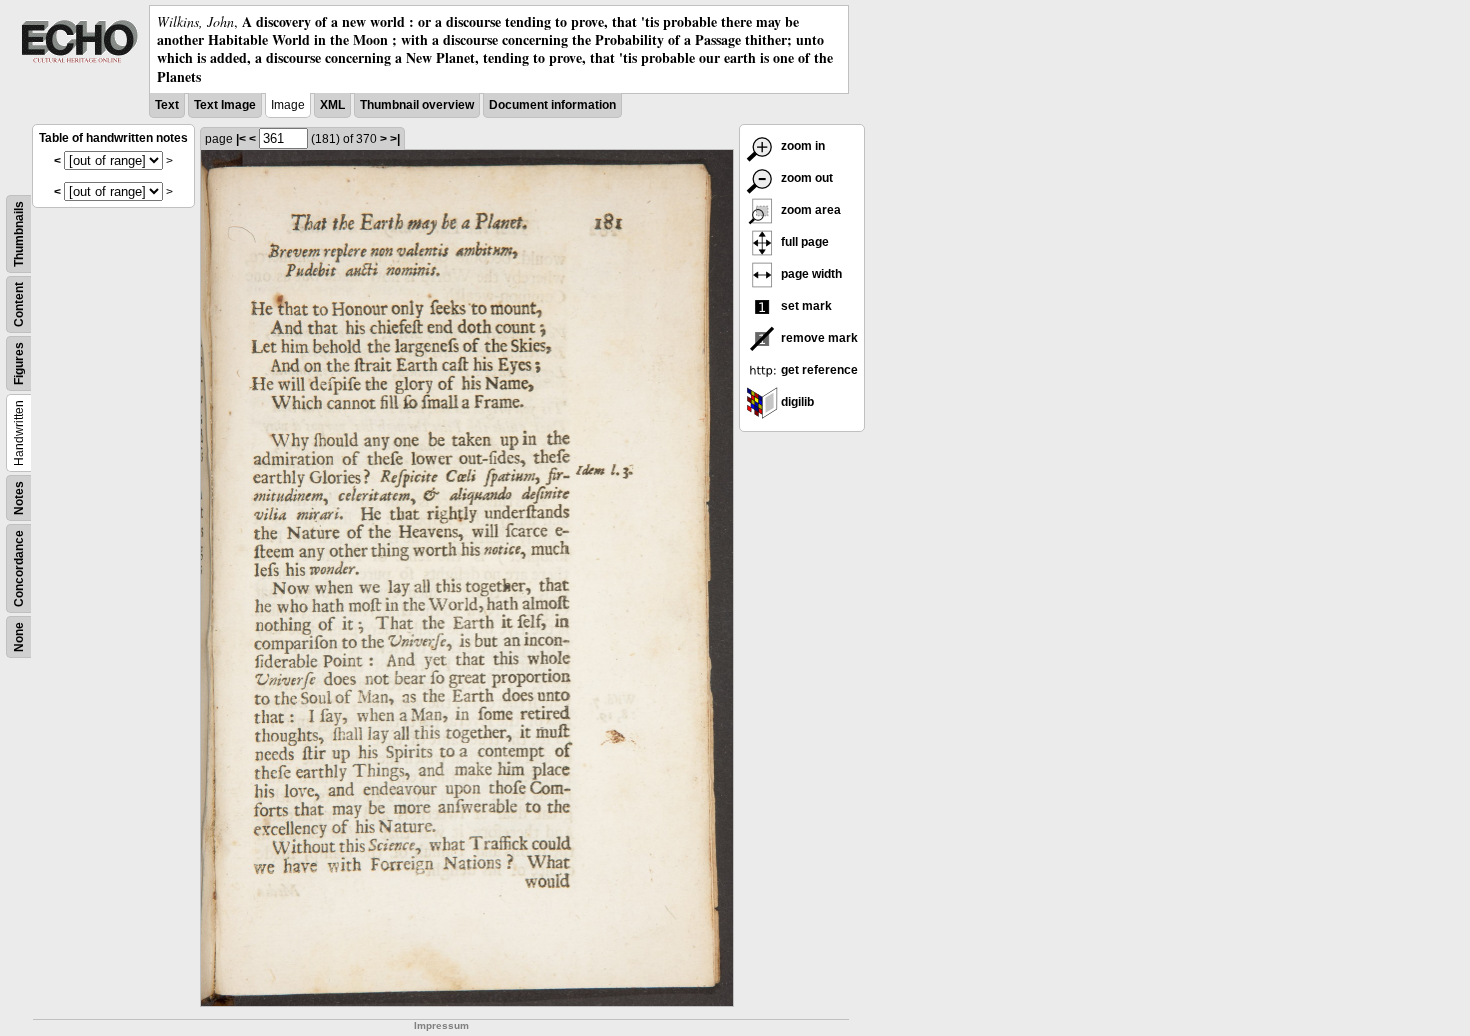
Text (167, 105)
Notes (19, 498)
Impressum (441, 1025)
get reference (818, 370)
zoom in (801, 146)
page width (810, 274)
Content (19, 304)
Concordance (19, 568)
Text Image (225, 105)
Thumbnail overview (417, 105)
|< (241, 139)
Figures (19, 363)
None (19, 637)
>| (395, 139)
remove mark (818, 338)
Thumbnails (19, 234)
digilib (796, 402)
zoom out (805, 178)
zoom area (809, 210)
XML (332, 105)
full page (803, 242)
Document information (552, 105)
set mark (805, 306)
